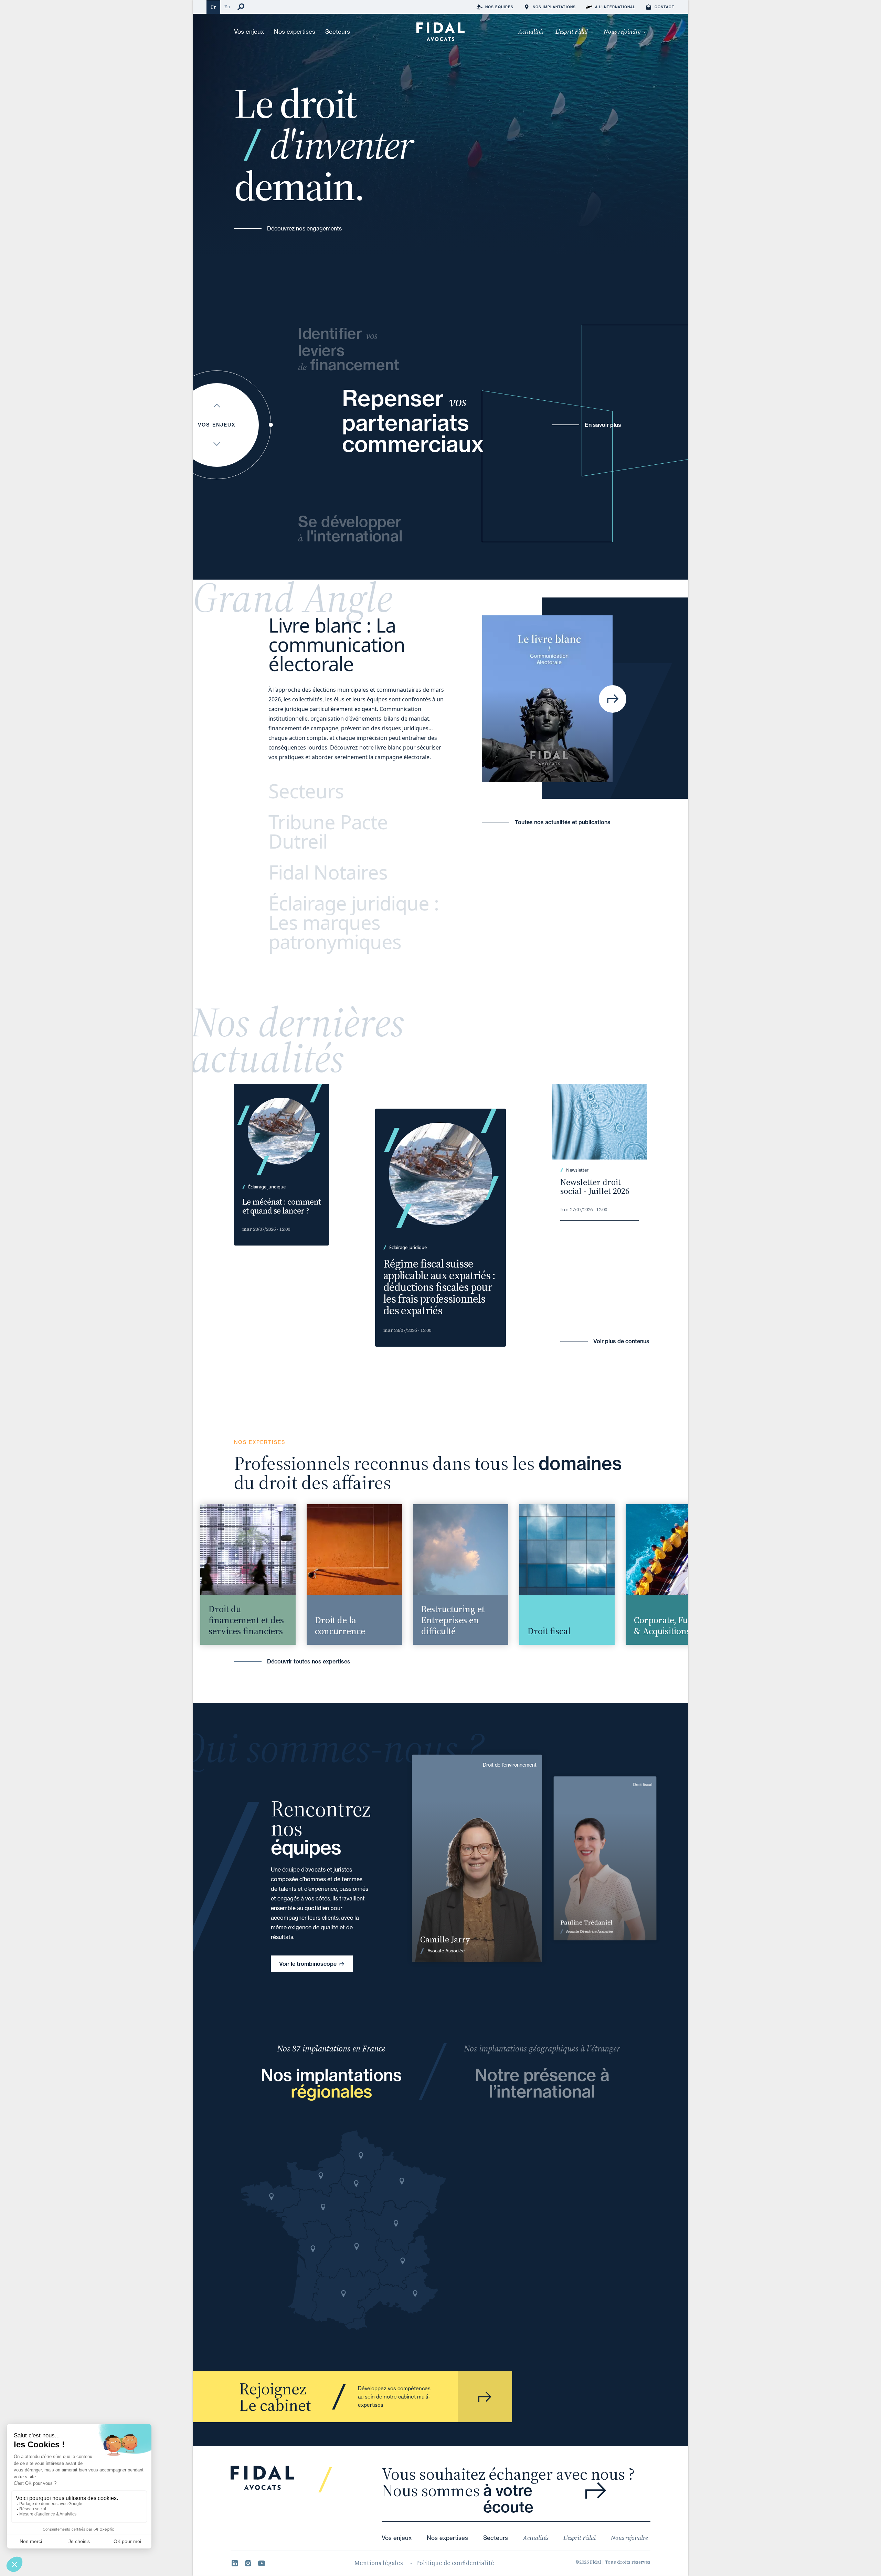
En (227, 7)
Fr (213, 7)
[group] (225, 1575)
